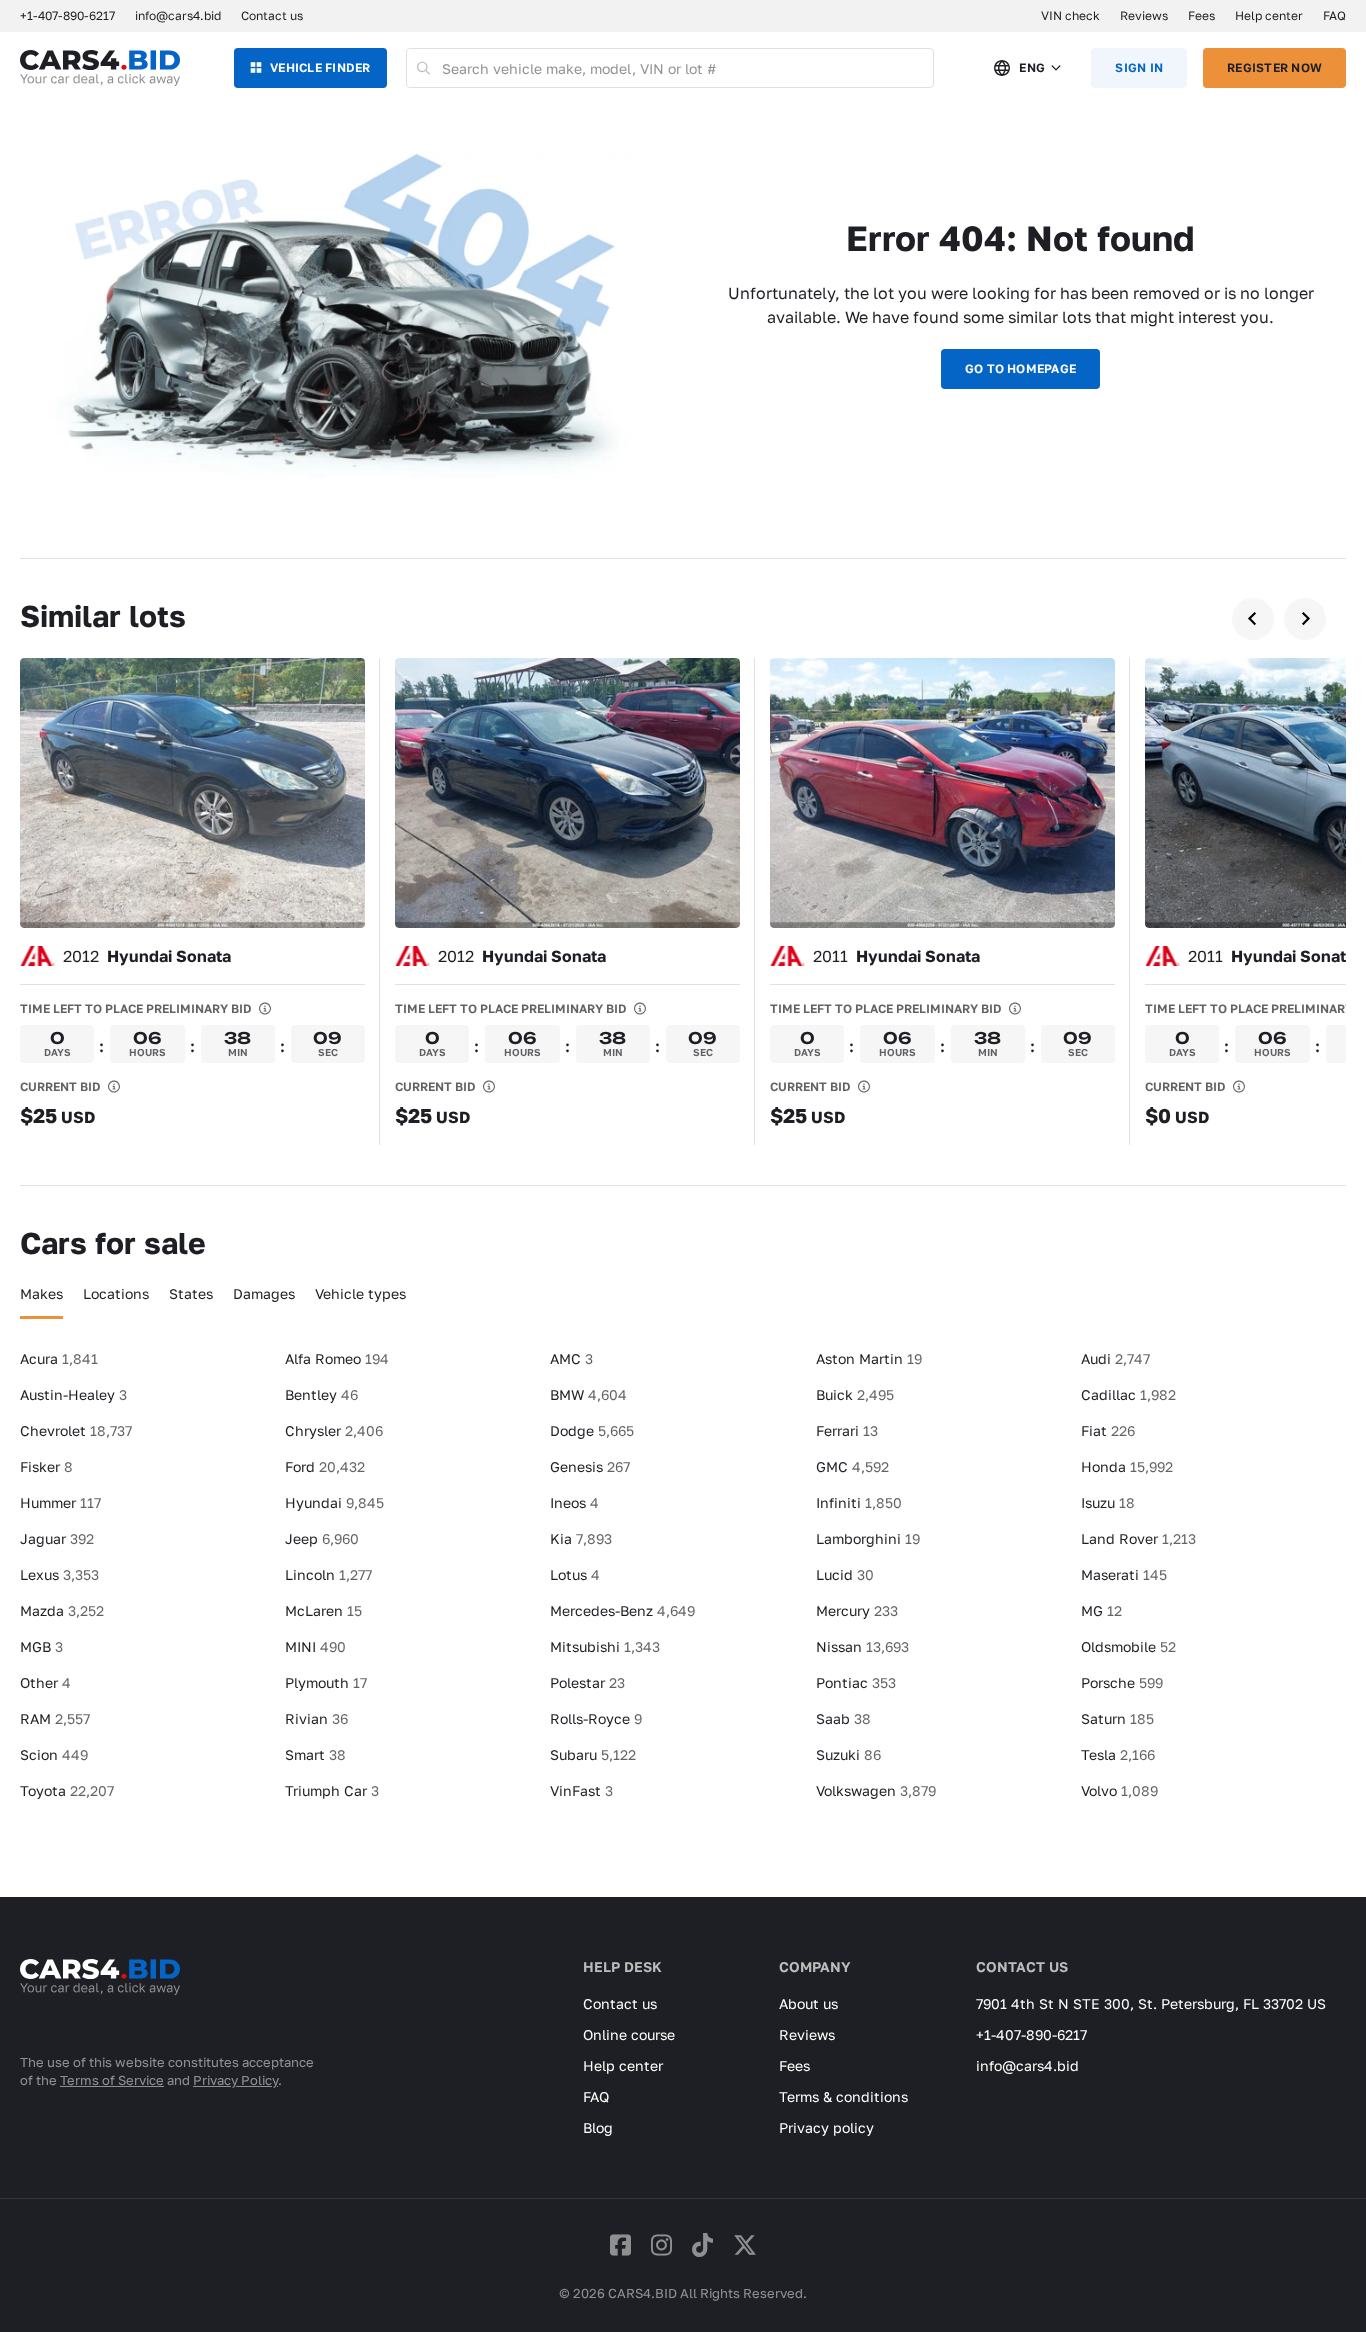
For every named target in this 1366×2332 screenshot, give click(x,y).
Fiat (1108, 1430)
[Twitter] (745, 2244)
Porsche (1122, 1682)
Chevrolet (76, 1430)
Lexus (59, 1574)
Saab (843, 1718)
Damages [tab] (264, 1293)
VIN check (1070, 15)
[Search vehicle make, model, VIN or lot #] (424, 68)
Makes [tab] (41, 1293)
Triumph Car (332, 1790)
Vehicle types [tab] (360, 1293)
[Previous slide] (1253, 619)
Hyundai (334, 1502)
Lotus (575, 1574)
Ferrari (847, 1430)
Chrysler (334, 1430)
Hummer (60, 1502)
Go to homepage (1020, 368)
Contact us (272, 15)
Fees (1201, 15)
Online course (629, 2034)
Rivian (316, 1718)
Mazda (62, 1610)
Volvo (1119, 1790)
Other (45, 1682)
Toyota (67, 1790)
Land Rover (1138, 1538)
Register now (1274, 67)
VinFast (581, 1790)
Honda (1127, 1466)
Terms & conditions (843, 2096)
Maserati (1124, 1574)
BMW (588, 1394)
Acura (59, 1358)
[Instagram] (661, 2244)
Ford (325, 1466)
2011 (896, 956)
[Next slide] (1305, 619)
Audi (1115, 1358)
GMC (852, 1466)
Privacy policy (826, 2127)
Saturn (1117, 1718)
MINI (315, 1646)
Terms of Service (112, 2080)
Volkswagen (876, 1790)
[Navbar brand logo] (100, 68)
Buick (855, 1394)
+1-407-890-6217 (1031, 2034)
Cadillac (1128, 1394)
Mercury (857, 1610)
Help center (1269, 15)
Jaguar (57, 1538)
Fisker (46, 1466)
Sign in (1139, 67)
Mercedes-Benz (622, 1610)
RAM (55, 1718)
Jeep (322, 1538)
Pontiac (856, 1682)
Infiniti (859, 1502)
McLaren (323, 1610)
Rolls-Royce (596, 1718)
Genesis (590, 1466)
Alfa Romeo (337, 1358)
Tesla (1118, 1754)
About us (808, 2003)
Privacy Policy (235, 2080)
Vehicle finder (320, 67)
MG (1101, 1610)
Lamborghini (868, 1538)
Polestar (587, 1682)
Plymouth (326, 1682)
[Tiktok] (702, 2244)
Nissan (862, 1646)
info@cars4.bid (178, 15)
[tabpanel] (683, 1583)
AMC (571, 1358)
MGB (41, 1646)
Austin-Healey (73, 1394)
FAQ (1334, 15)
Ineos (574, 1502)
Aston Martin (869, 1358)
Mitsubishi (605, 1646)
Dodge (592, 1430)
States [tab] (191, 1293)
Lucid (845, 1574)
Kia (581, 1538)
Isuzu (1108, 1502)
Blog (598, 2127)
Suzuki (848, 1754)
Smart (315, 1754)
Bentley (321, 1394)
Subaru (593, 1754)
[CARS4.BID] (100, 2003)
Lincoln (328, 1574)
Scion (54, 1754)
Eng (1032, 67)
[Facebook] (620, 2244)
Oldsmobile (1128, 1646)
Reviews (1144, 15)
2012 (147, 956)
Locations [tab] (116, 1293)
